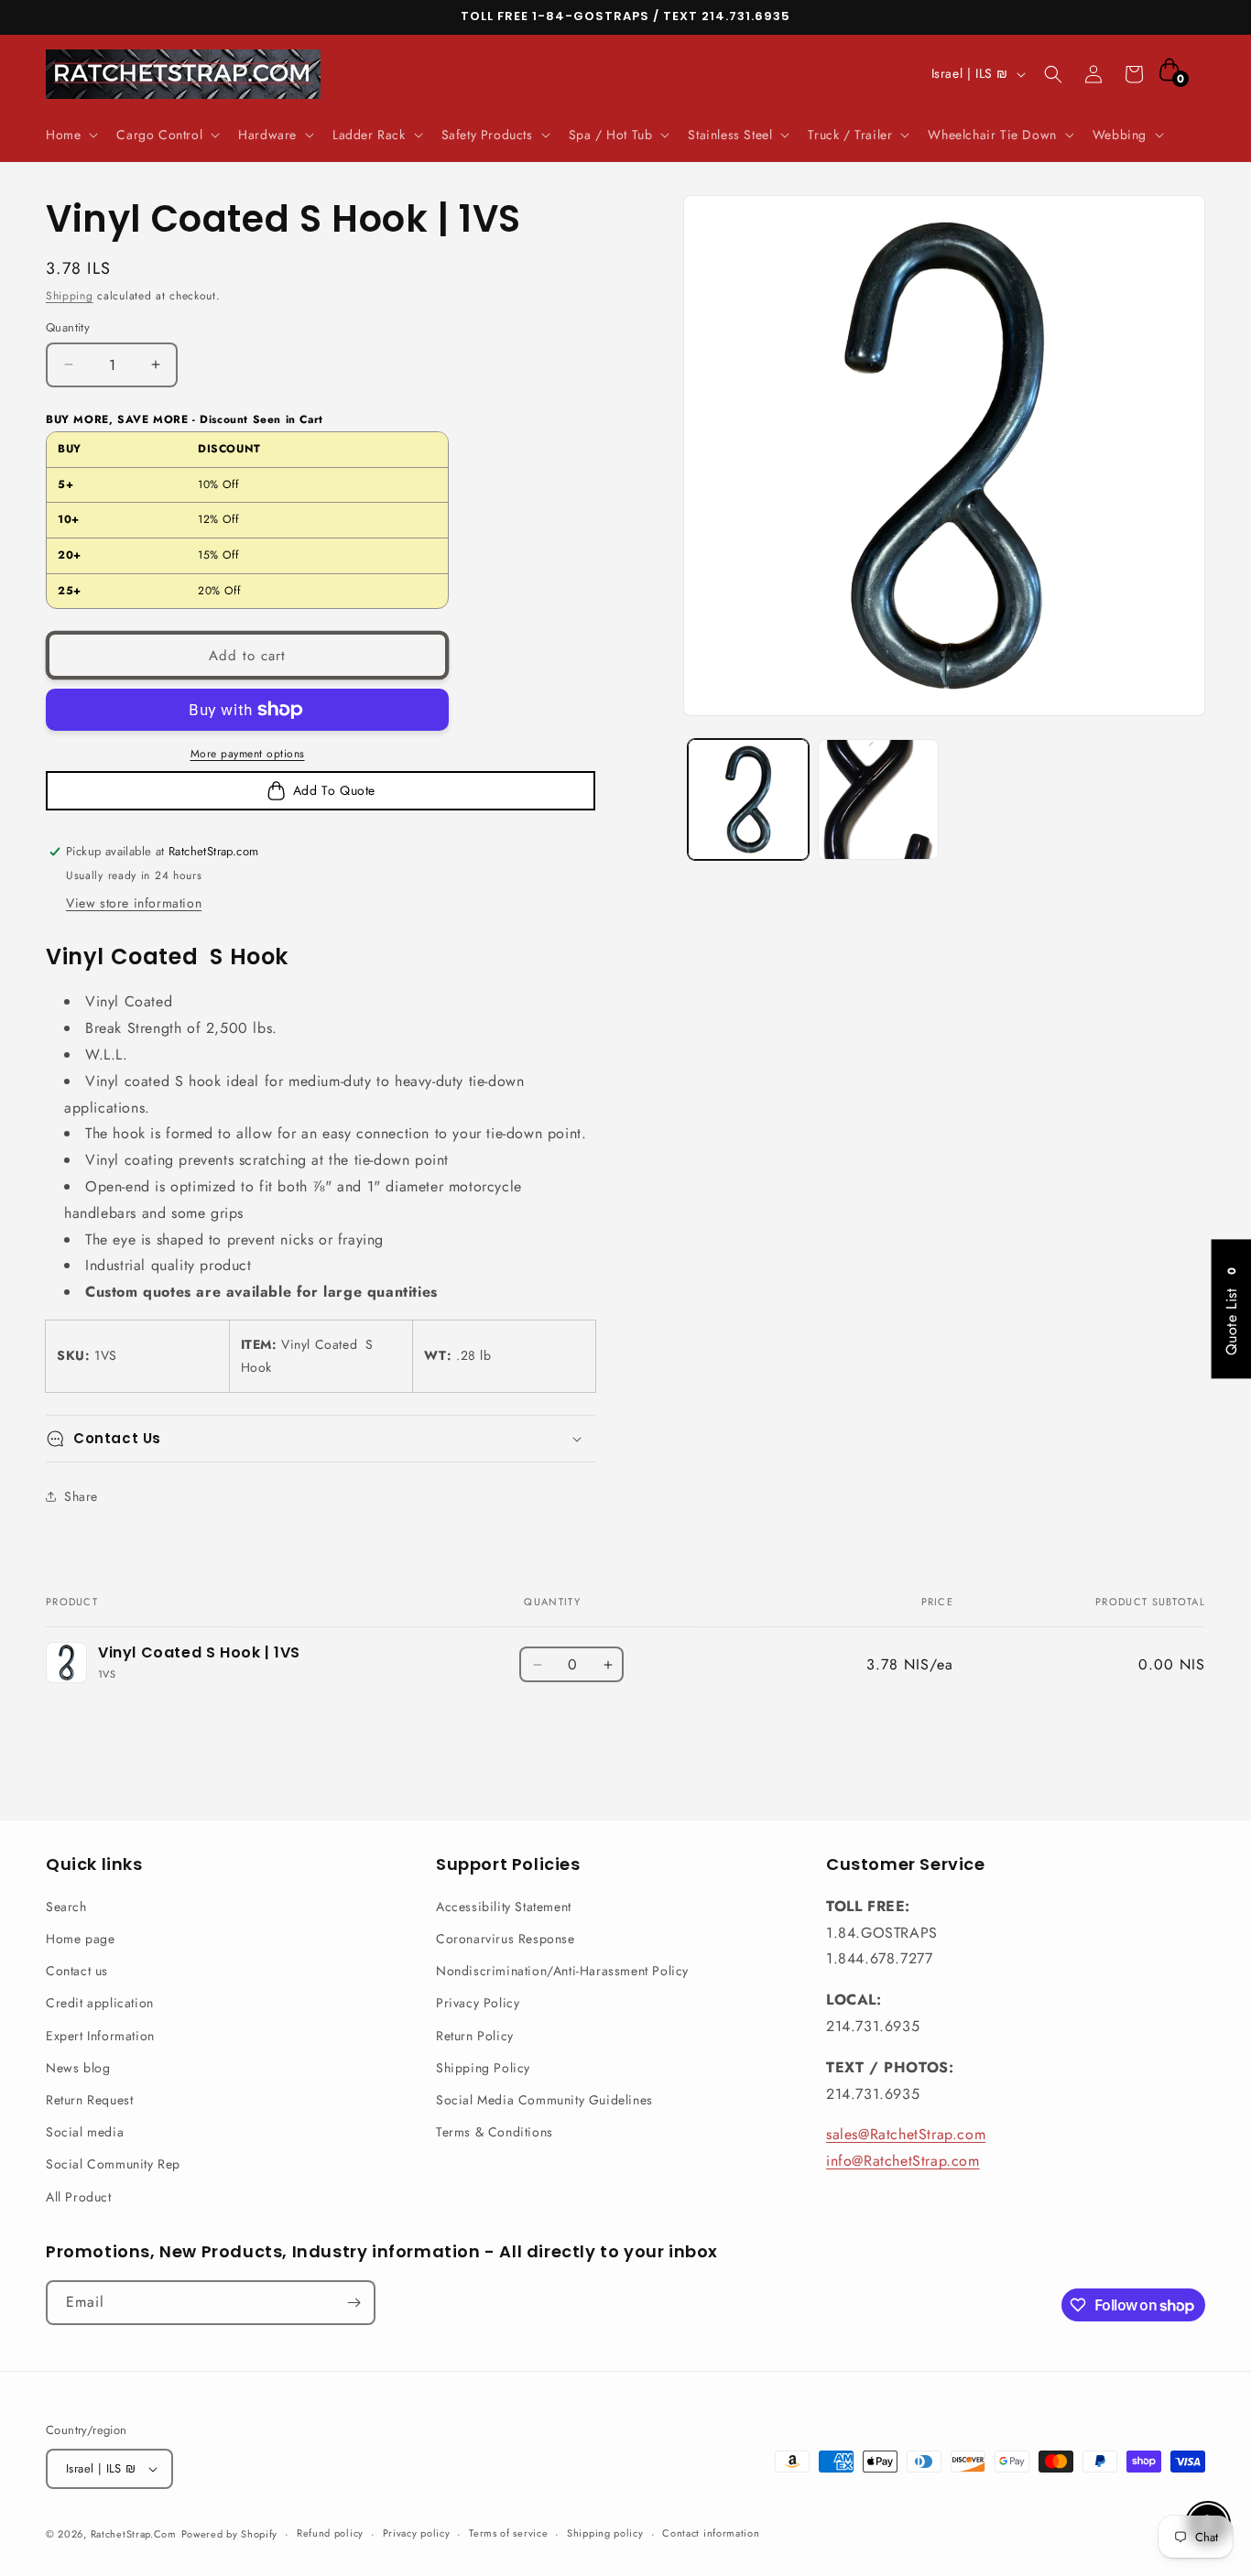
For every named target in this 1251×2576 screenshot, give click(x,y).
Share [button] (81, 1496)
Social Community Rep (113, 2164)
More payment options (248, 754)
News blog (78, 2068)
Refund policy (330, 2533)
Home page (80, 1939)
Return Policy (475, 2036)
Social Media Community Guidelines (544, 2100)
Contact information (711, 2533)
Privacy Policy (478, 2003)
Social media (85, 2132)
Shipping (70, 296)
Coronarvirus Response (506, 1939)
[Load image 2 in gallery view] (878, 799)
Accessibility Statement (504, 1907)
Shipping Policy (483, 2068)
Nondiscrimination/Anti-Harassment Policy (562, 1971)
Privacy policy (417, 2533)
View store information (134, 903)
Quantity (68, 327)
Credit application (100, 2003)
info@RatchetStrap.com (903, 2161)
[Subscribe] (354, 2303)
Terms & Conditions (495, 2132)
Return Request (89, 2100)
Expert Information (100, 2036)
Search (66, 1907)
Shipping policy (605, 2533)
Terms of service (508, 2533)
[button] (70, 135)
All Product (79, 2197)
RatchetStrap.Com (134, 2534)
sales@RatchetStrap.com (906, 2134)
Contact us (77, 1971)
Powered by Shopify (230, 2534)
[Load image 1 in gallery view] (748, 799)
